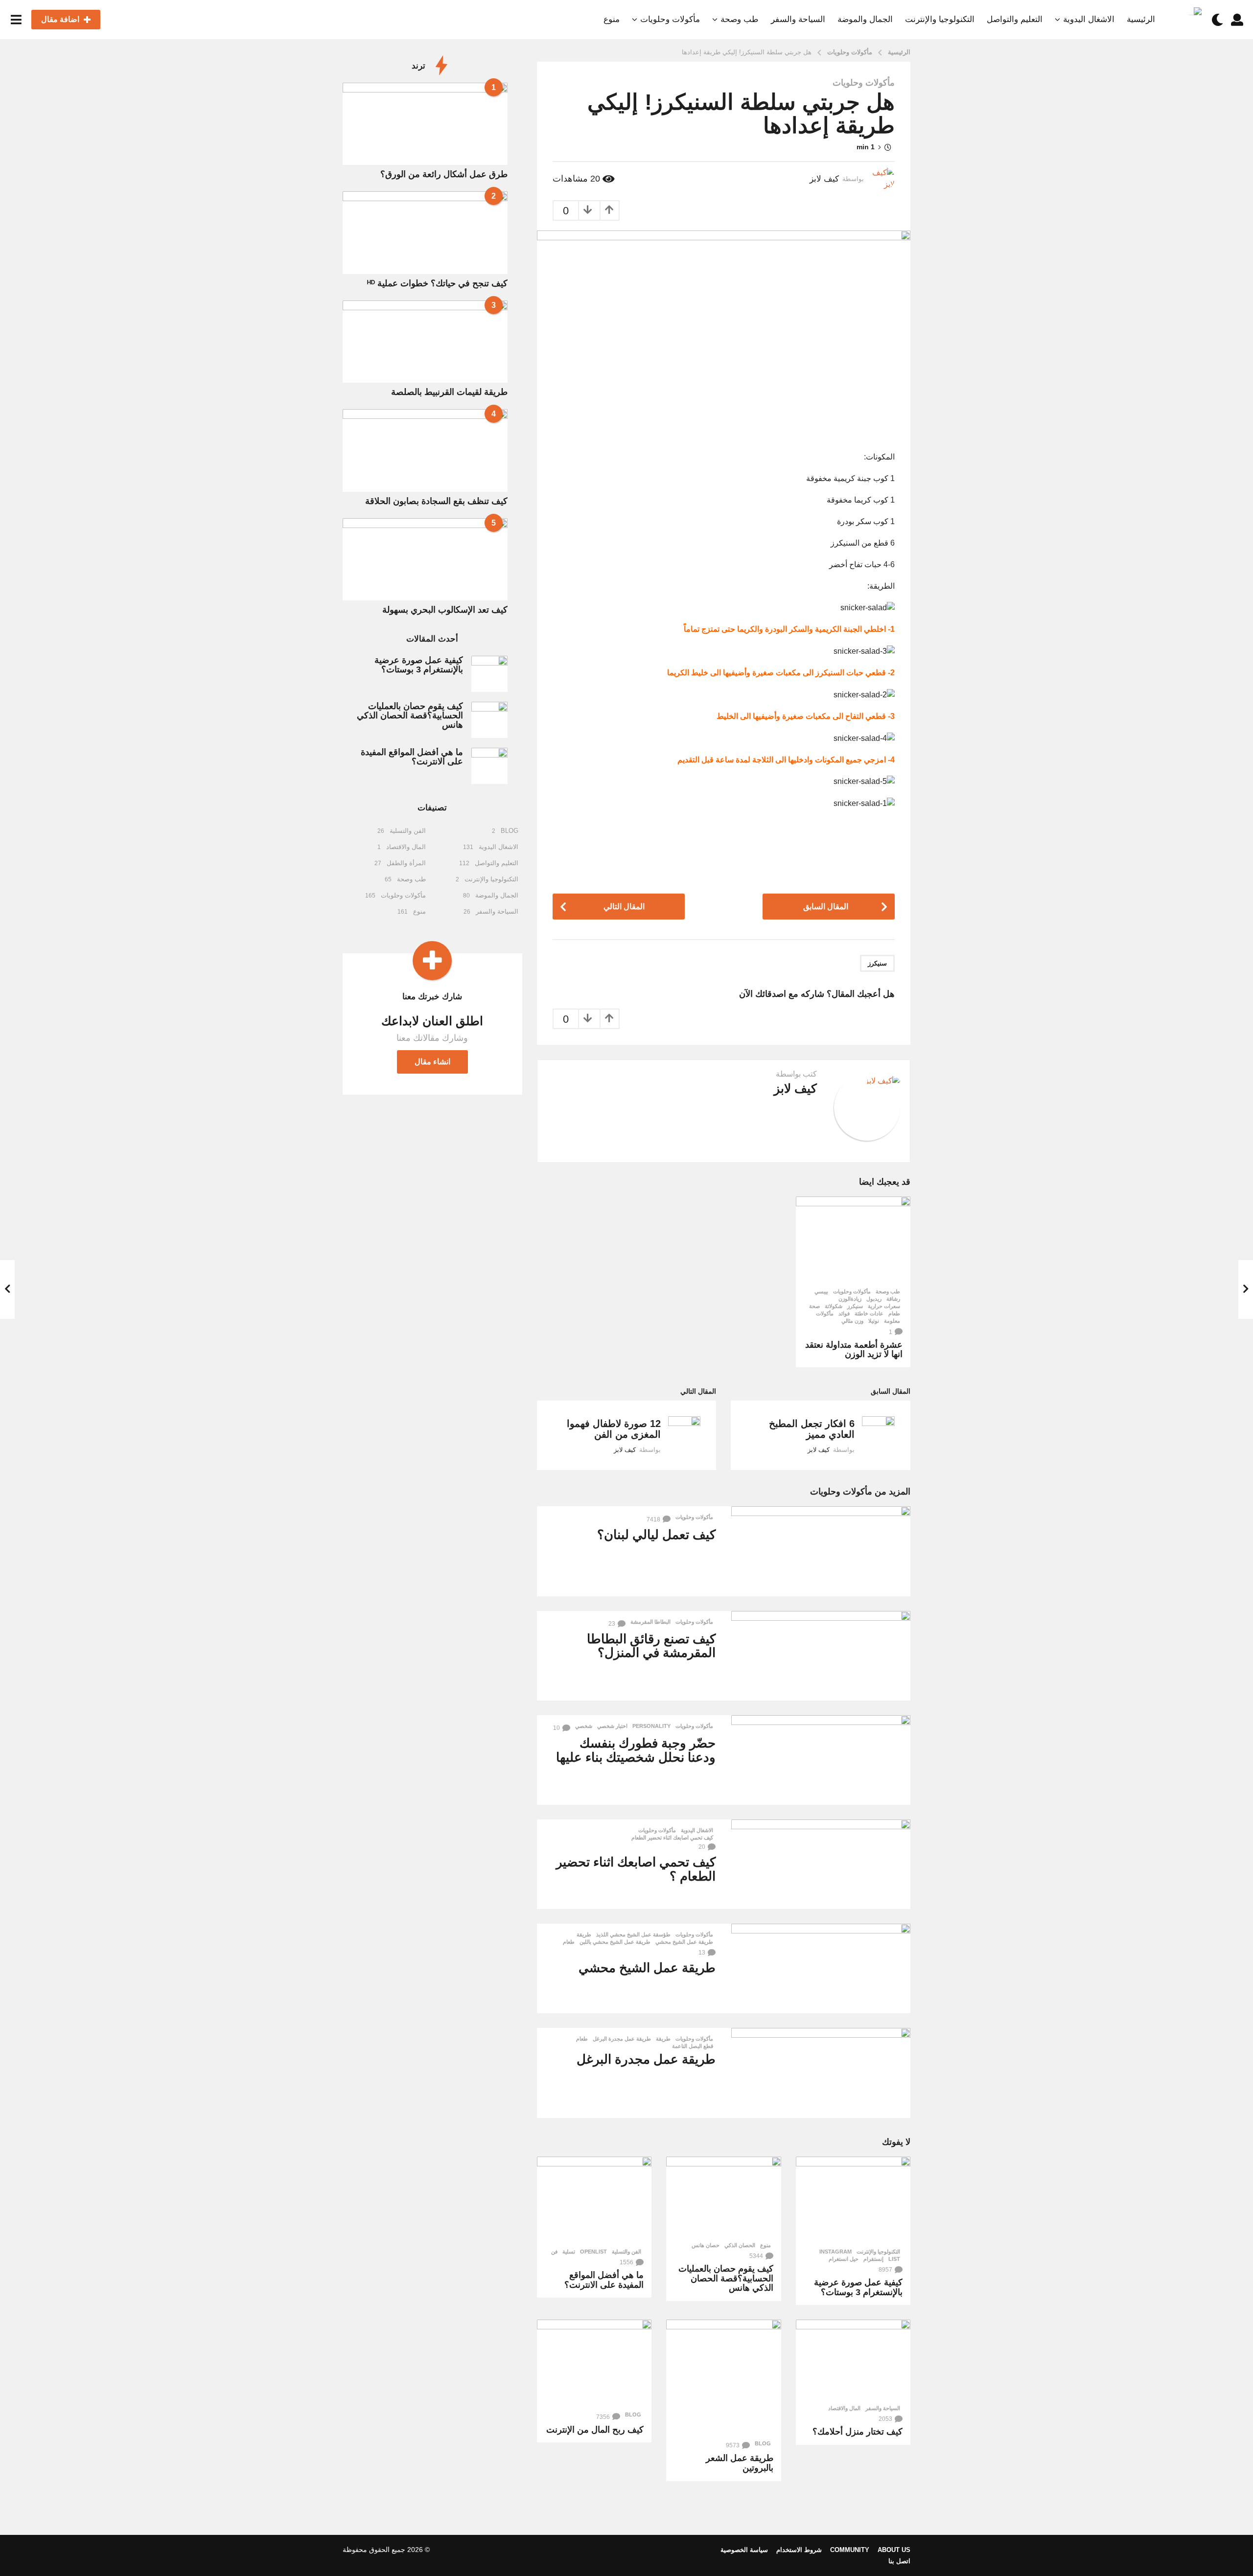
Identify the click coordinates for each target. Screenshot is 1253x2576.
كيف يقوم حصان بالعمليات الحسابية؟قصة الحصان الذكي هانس (726, 2278)
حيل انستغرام (844, 2259)
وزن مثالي (852, 1321)
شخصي (584, 1726)
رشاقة (893, 1299)
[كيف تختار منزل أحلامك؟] (853, 2359)
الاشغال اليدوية (1089, 19)
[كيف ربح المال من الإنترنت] (594, 2363)
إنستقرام (873, 2259)
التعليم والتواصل (1015, 19)
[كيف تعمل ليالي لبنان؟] (821, 1551)
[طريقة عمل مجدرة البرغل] (821, 2073)
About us (894, 2550)
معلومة (892, 1321)
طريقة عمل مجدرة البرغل (622, 2039)
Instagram (835, 2252)
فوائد (844, 1313)
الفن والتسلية (626, 2252)
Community (850, 2550)
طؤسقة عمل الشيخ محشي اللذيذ (633, 1934)
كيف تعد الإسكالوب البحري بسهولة (445, 610)
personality (651, 1726)
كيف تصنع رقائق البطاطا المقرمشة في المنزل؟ (651, 1646)
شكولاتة (834, 1306)
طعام (894, 1313)
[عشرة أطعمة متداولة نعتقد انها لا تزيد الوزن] (853, 1240)
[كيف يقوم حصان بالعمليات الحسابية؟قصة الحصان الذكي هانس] (723, 2196)
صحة (814, 1306)
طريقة (584, 1934)
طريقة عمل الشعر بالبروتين (740, 2463)
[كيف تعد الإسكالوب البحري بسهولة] (425, 559)
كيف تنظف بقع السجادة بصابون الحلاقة (436, 501)
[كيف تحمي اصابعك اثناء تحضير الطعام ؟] (821, 1864)
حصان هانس (706, 2245)
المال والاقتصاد (844, 2408)
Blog (763, 2443)
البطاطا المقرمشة (650, 1622)
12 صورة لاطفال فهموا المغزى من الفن (614, 1429)
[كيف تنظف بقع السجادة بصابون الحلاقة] (425, 450)
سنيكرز (877, 963)
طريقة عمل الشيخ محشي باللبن (615, 1942)
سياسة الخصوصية (744, 2550)
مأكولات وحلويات (670, 19)
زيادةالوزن (850, 1299)
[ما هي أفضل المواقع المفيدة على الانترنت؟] (594, 2200)
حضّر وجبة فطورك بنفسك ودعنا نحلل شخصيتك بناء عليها (636, 1750)
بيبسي (821, 1291)
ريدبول (874, 1299)
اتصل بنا (899, 2561)
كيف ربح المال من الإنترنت (595, 2430)
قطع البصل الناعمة (693, 2046)
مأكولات (825, 1313)
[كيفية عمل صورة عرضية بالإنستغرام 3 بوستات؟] (853, 2200)
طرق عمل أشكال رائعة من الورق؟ (444, 174)
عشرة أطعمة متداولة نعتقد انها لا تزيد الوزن (854, 1350)
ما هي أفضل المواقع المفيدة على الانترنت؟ (604, 2280)
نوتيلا (874, 1321)
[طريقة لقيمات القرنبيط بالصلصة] (425, 342)
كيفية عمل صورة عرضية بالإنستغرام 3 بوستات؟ (858, 2287)
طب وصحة (740, 19)
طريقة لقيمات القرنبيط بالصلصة (449, 392)
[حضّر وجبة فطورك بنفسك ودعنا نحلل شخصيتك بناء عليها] (821, 1760)
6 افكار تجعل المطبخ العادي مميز (812, 1429)
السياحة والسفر (798, 19)
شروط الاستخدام (799, 2550)
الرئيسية (1141, 19)
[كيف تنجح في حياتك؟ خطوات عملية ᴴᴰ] (425, 232)
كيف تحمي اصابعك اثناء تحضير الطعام (672, 1838)
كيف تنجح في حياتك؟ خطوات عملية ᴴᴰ (437, 283)
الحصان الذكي (740, 2245)
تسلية (569, 2252)
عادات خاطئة (869, 1313)
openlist (593, 2252)
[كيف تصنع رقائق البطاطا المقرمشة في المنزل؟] (821, 1656)
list (894, 2259)
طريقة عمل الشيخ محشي (684, 1942)
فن (554, 2252)
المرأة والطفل (406, 863)
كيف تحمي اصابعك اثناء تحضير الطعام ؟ (636, 1869)
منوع (612, 19)
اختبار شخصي (612, 1726)
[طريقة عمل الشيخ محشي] (821, 1968)
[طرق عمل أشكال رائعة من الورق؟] (425, 124)
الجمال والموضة (865, 19)
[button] (1237, 20)
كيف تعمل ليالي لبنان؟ (656, 1535)
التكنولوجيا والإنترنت (940, 19)
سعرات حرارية (884, 1306)
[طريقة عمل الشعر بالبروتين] (723, 2377)
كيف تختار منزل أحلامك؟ (858, 2432)
